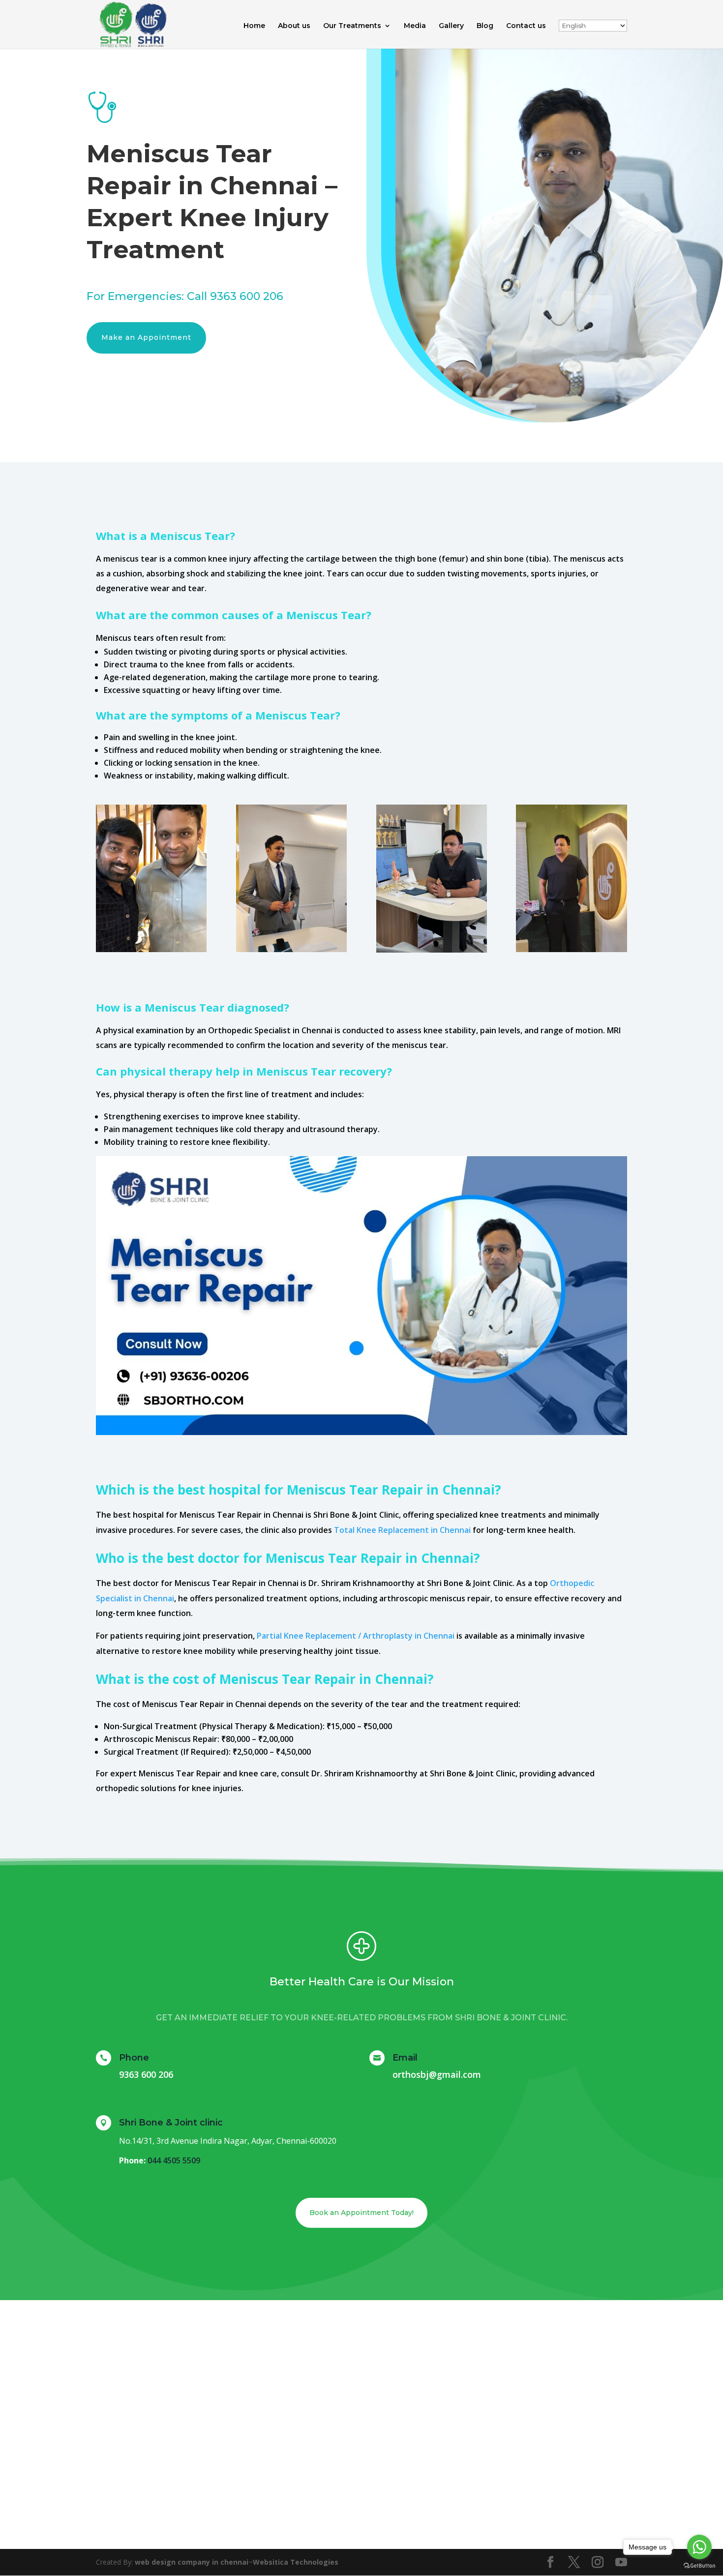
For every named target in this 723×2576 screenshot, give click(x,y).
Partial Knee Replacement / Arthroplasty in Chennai (356, 1636)
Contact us (526, 26)
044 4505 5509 (174, 2160)
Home (254, 26)
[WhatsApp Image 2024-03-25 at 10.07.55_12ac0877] (571, 949)
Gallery (451, 26)
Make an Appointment (146, 337)
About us (294, 26)
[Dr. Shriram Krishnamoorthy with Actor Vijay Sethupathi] (151, 949)
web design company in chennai (192, 2562)
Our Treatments (352, 26)
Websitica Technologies (296, 2562)
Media (415, 26)
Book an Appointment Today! (361, 2213)
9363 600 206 (247, 296)
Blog (485, 26)
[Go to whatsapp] (699, 2547)
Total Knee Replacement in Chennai (402, 1530)
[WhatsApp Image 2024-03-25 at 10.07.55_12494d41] (291, 949)
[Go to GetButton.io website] (699, 2566)
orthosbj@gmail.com (437, 2074)
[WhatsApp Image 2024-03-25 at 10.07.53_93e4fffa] (432, 950)
